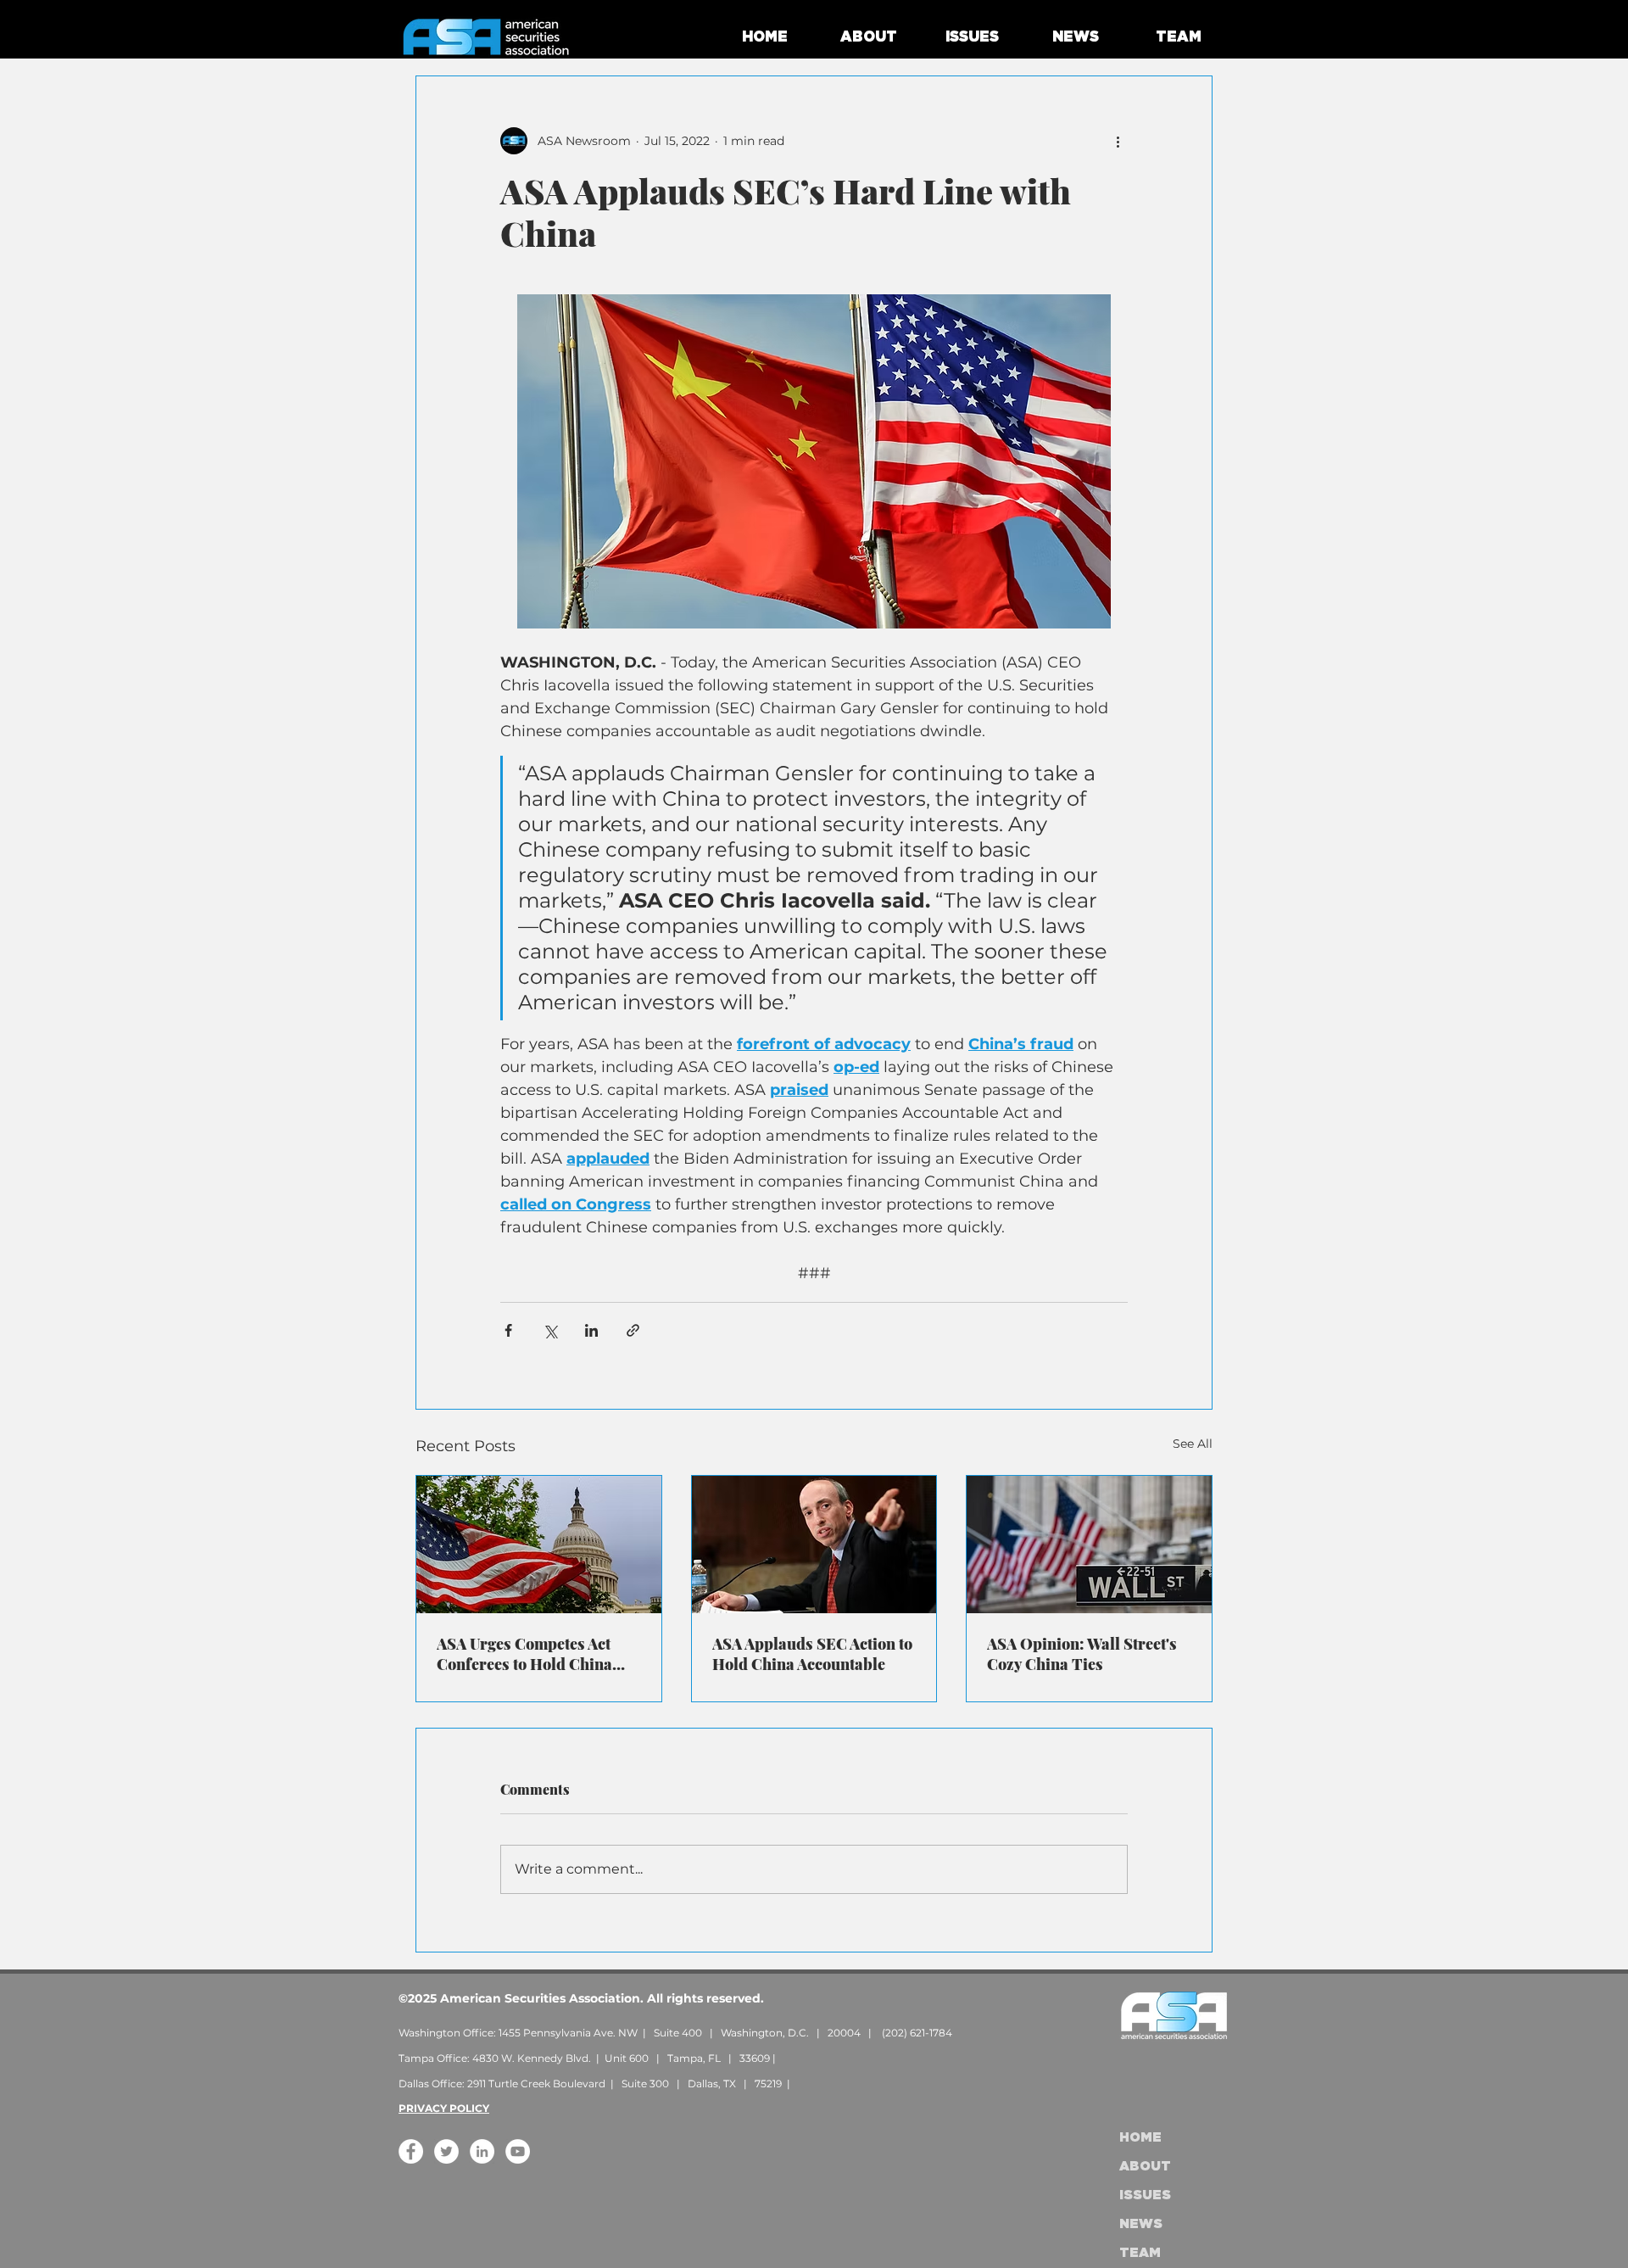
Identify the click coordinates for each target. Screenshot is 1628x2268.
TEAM (1140, 2253)
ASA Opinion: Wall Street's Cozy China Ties (1082, 1654)
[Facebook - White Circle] (411, 2151)
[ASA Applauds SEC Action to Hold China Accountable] (814, 1545)
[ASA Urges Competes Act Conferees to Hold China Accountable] (539, 1545)
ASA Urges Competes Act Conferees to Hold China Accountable (524, 1654)
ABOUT (1145, 2167)
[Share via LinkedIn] (591, 1330)
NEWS (1141, 2224)
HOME (1140, 2138)
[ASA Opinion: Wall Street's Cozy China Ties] (1089, 1545)
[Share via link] (633, 1330)
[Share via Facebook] (508, 1330)
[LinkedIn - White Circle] (482, 2151)
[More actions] (1118, 141)
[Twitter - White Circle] (446, 2151)
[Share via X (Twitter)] (550, 1330)
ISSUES (1145, 2195)
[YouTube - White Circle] (518, 2151)
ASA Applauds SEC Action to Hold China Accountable (812, 1654)
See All (1193, 1444)
